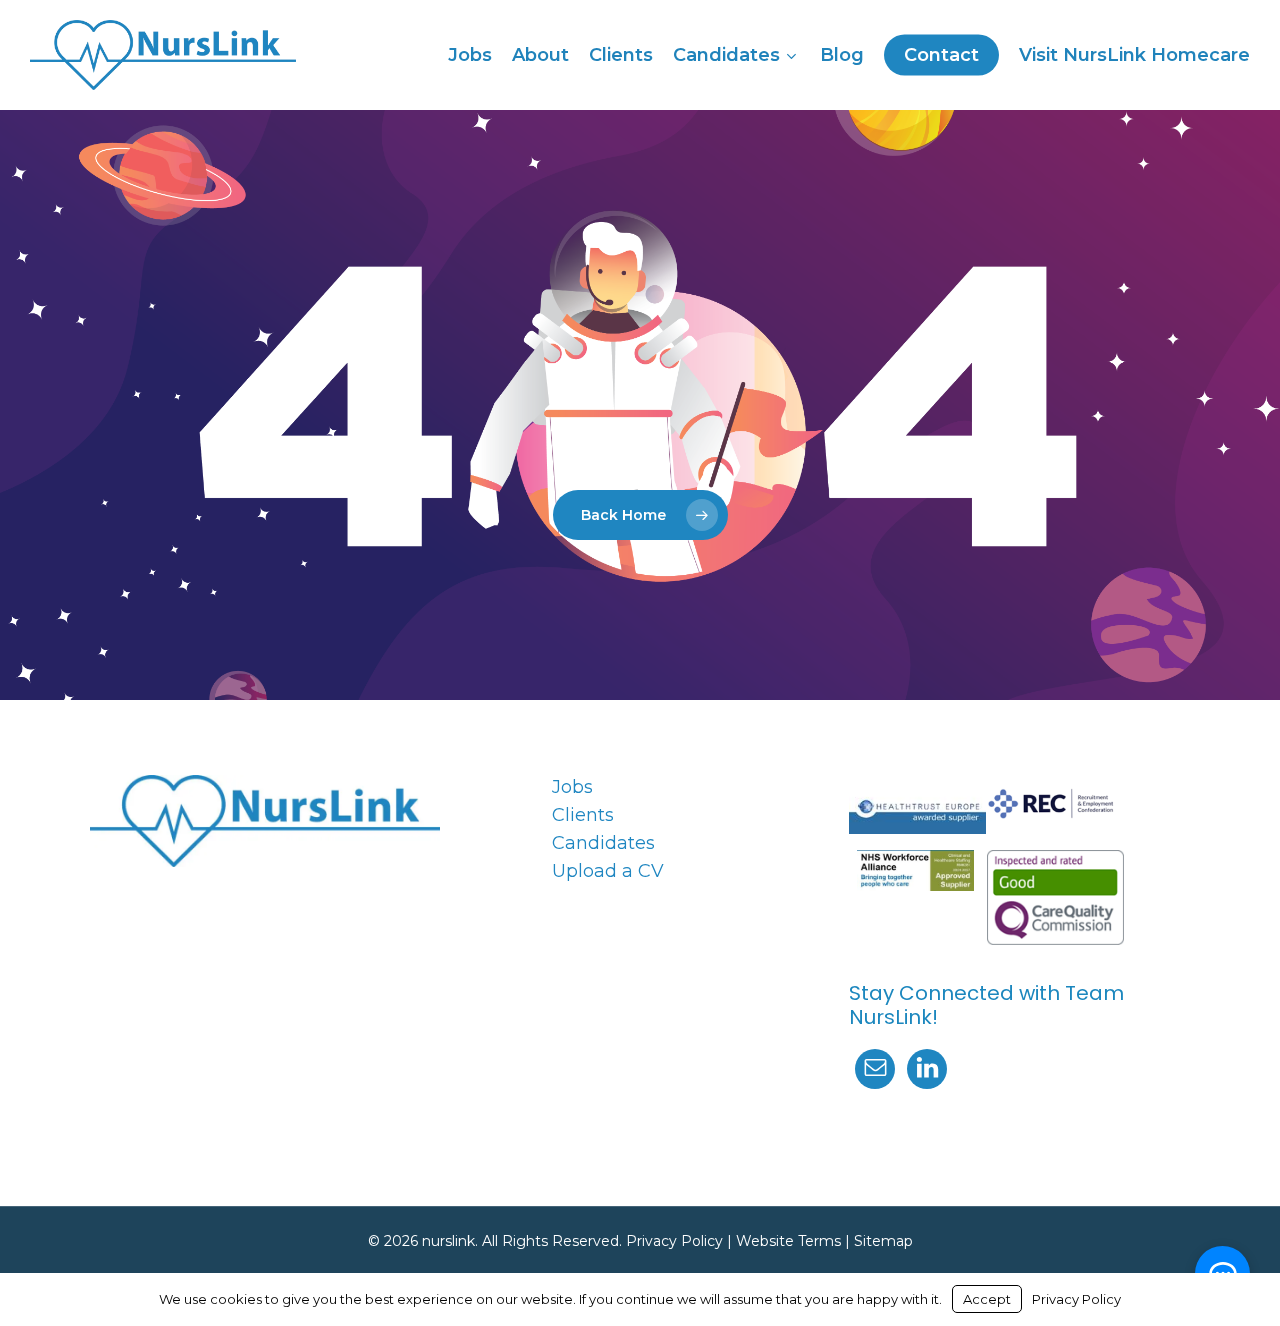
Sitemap (883, 1241)
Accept (987, 1299)
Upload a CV (608, 871)
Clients (583, 815)
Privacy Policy (674, 1241)
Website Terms (788, 1241)
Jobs (572, 787)
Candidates (603, 843)
